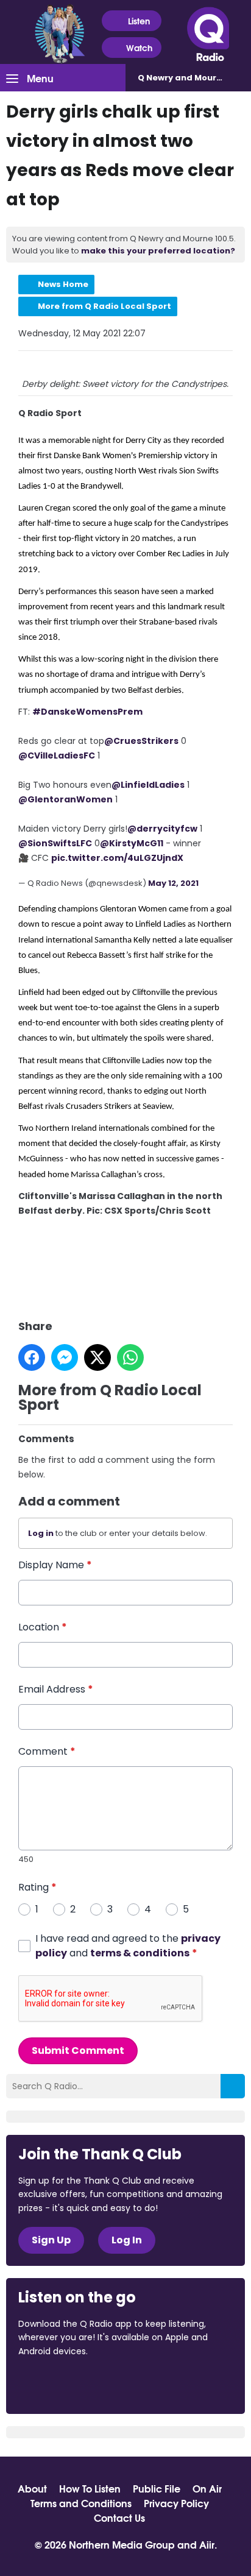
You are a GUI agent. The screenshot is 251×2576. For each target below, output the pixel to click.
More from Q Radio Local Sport (104, 306)
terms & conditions (140, 1953)
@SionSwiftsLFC (55, 843)
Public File (157, 2488)
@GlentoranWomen (65, 799)
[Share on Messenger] (65, 1357)
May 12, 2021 (173, 883)
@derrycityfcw (162, 829)
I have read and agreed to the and (128, 1946)
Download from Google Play (168, 2384)
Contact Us (119, 2518)
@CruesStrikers (141, 741)
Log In (127, 2240)
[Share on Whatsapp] (130, 1357)
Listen (139, 21)
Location (43, 1627)
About (32, 2488)
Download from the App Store (66, 2384)
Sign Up (51, 2240)
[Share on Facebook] (32, 1357)
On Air (207, 2488)
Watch (139, 48)
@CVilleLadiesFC (57, 755)
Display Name (55, 1565)
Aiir (207, 2544)
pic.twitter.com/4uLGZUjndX (117, 858)
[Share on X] (97, 1357)
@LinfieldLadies (148, 785)
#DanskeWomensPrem (87, 712)
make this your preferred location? (158, 251)
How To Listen (90, 2488)
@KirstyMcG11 (132, 843)
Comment (47, 1751)
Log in (41, 1533)
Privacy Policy (176, 2503)
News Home (63, 284)
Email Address (56, 1689)
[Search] (233, 2086)
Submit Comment (78, 2051)
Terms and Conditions (81, 2503)
